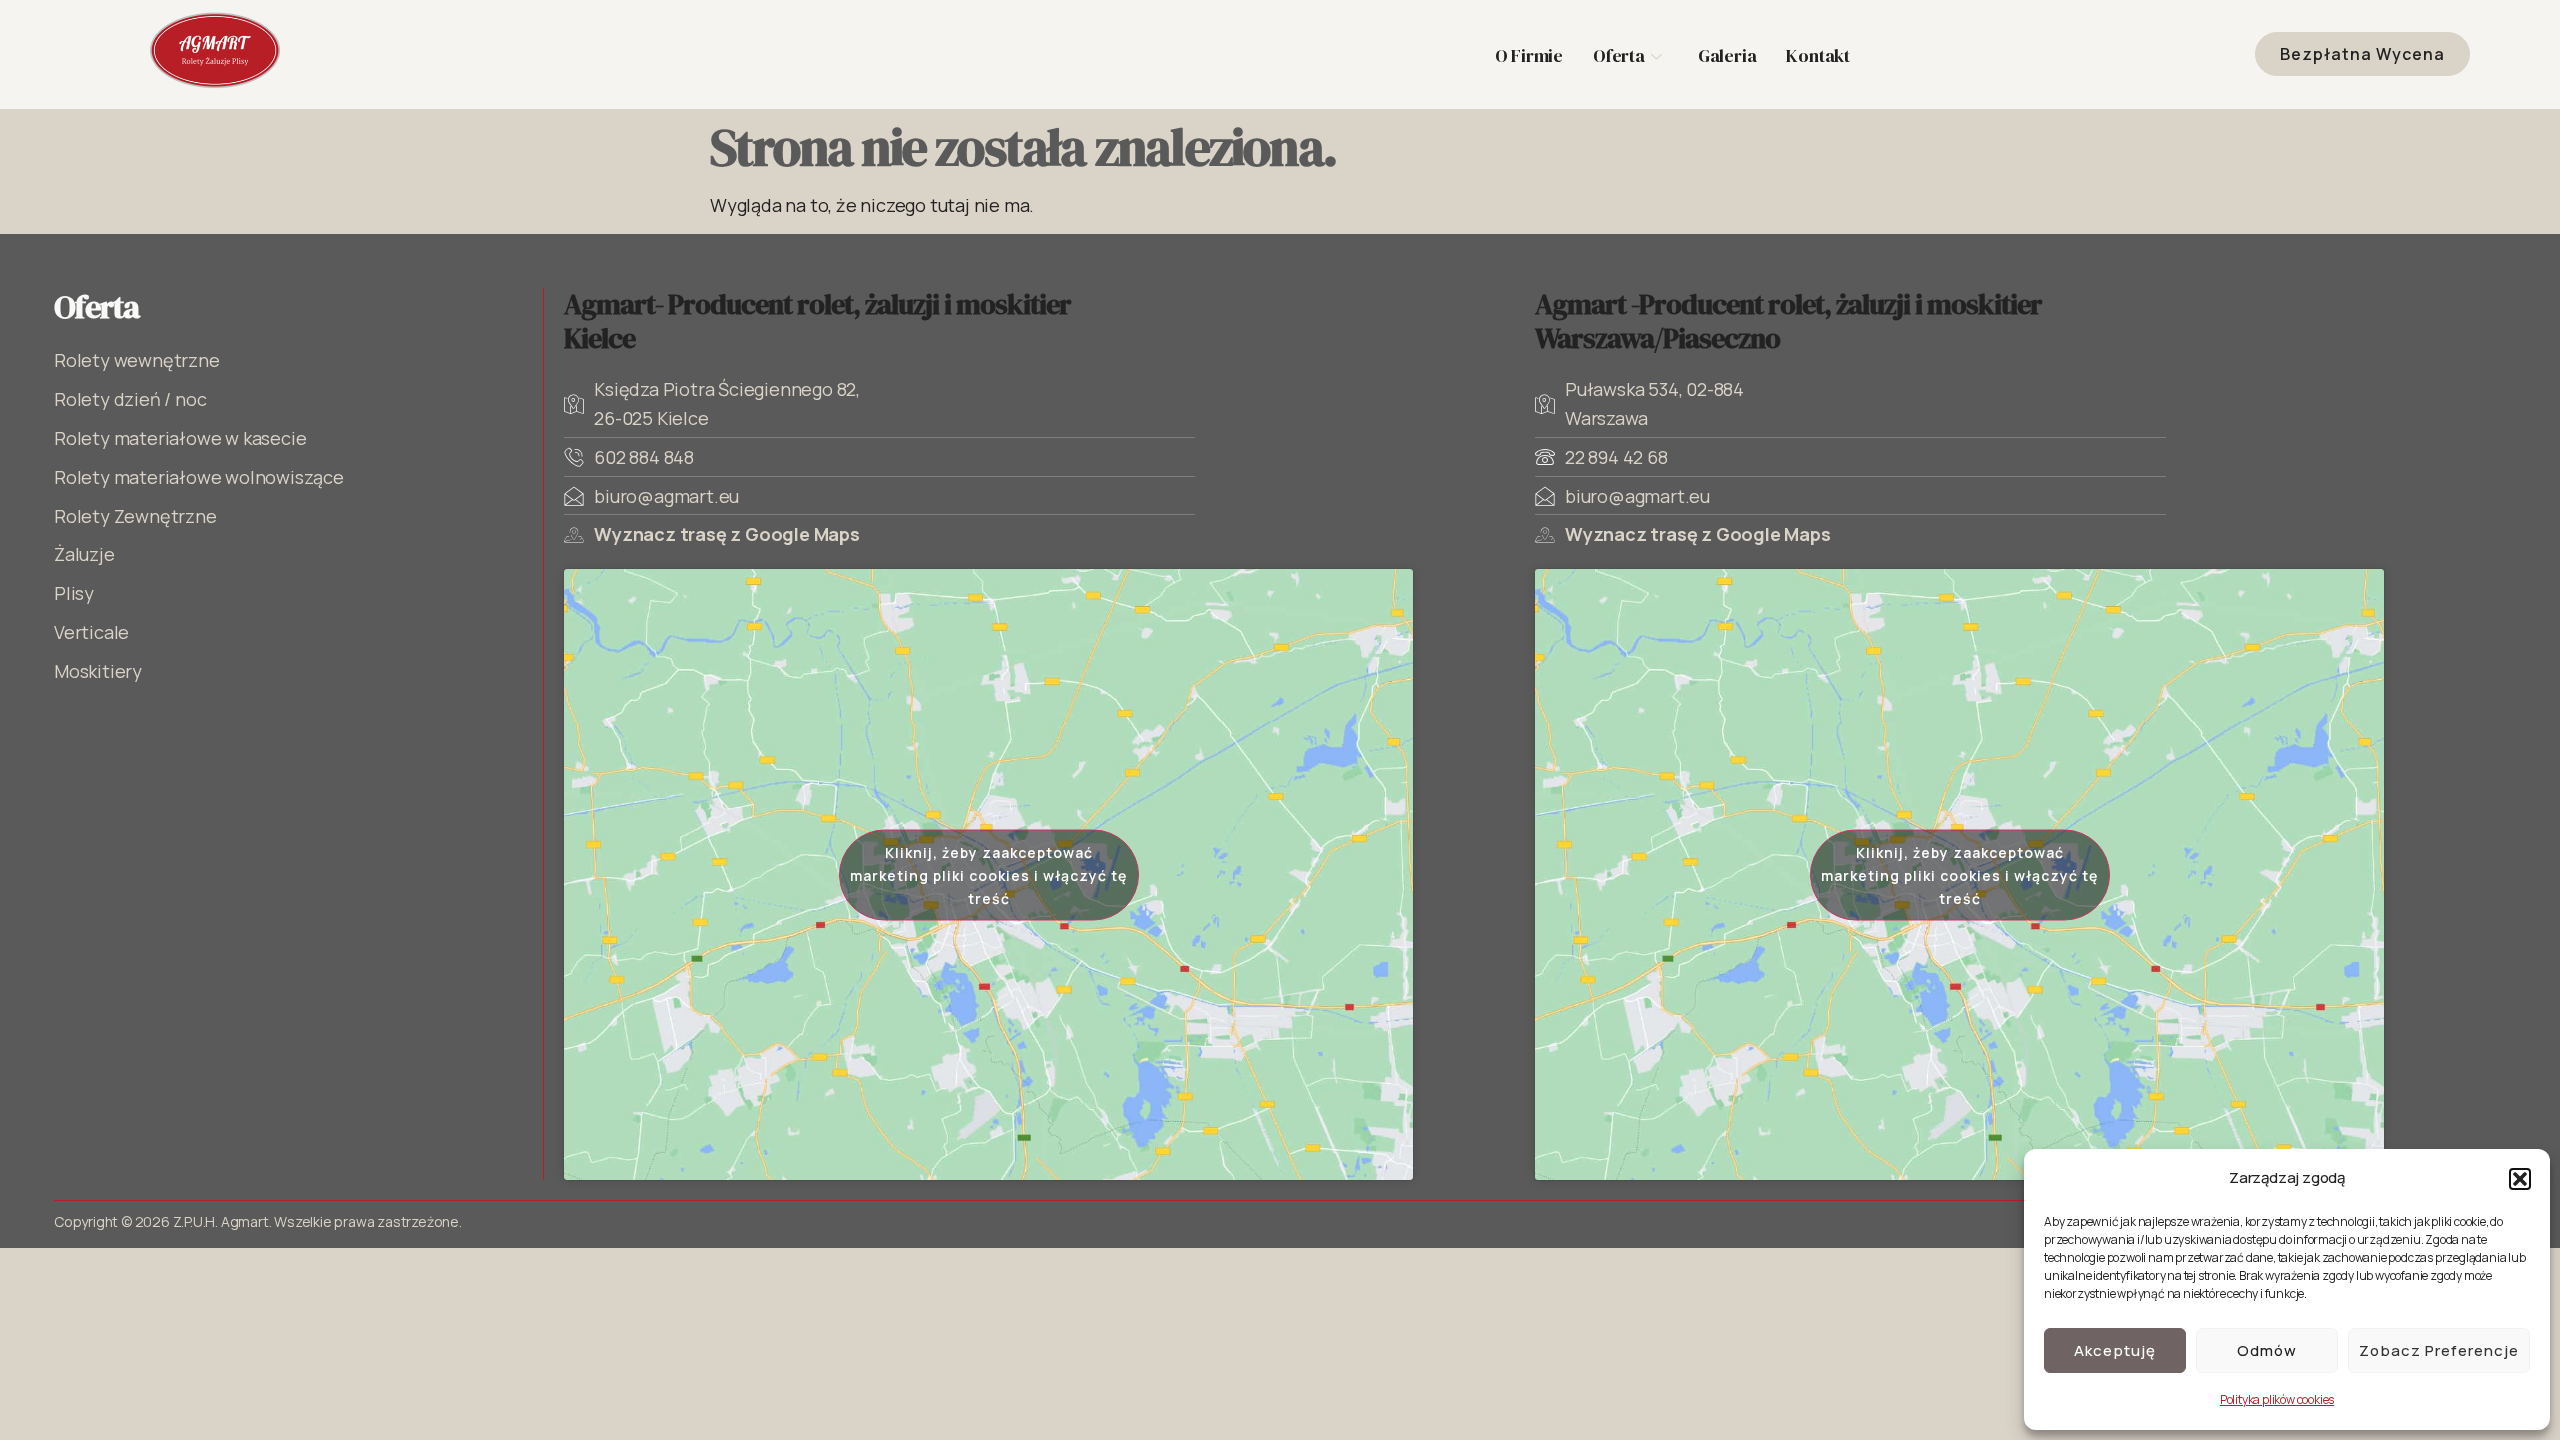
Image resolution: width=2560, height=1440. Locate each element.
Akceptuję (2115, 1350)
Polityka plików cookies (2277, 1399)
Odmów (2267, 1350)
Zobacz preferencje (2439, 1350)
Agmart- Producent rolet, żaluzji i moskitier (817, 321)
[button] (2520, 1179)
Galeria (1727, 55)
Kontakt (1818, 55)
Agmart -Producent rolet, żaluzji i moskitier (1788, 321)
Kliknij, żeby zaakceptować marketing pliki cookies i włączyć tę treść (988, 874)
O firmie (1529, 55)
